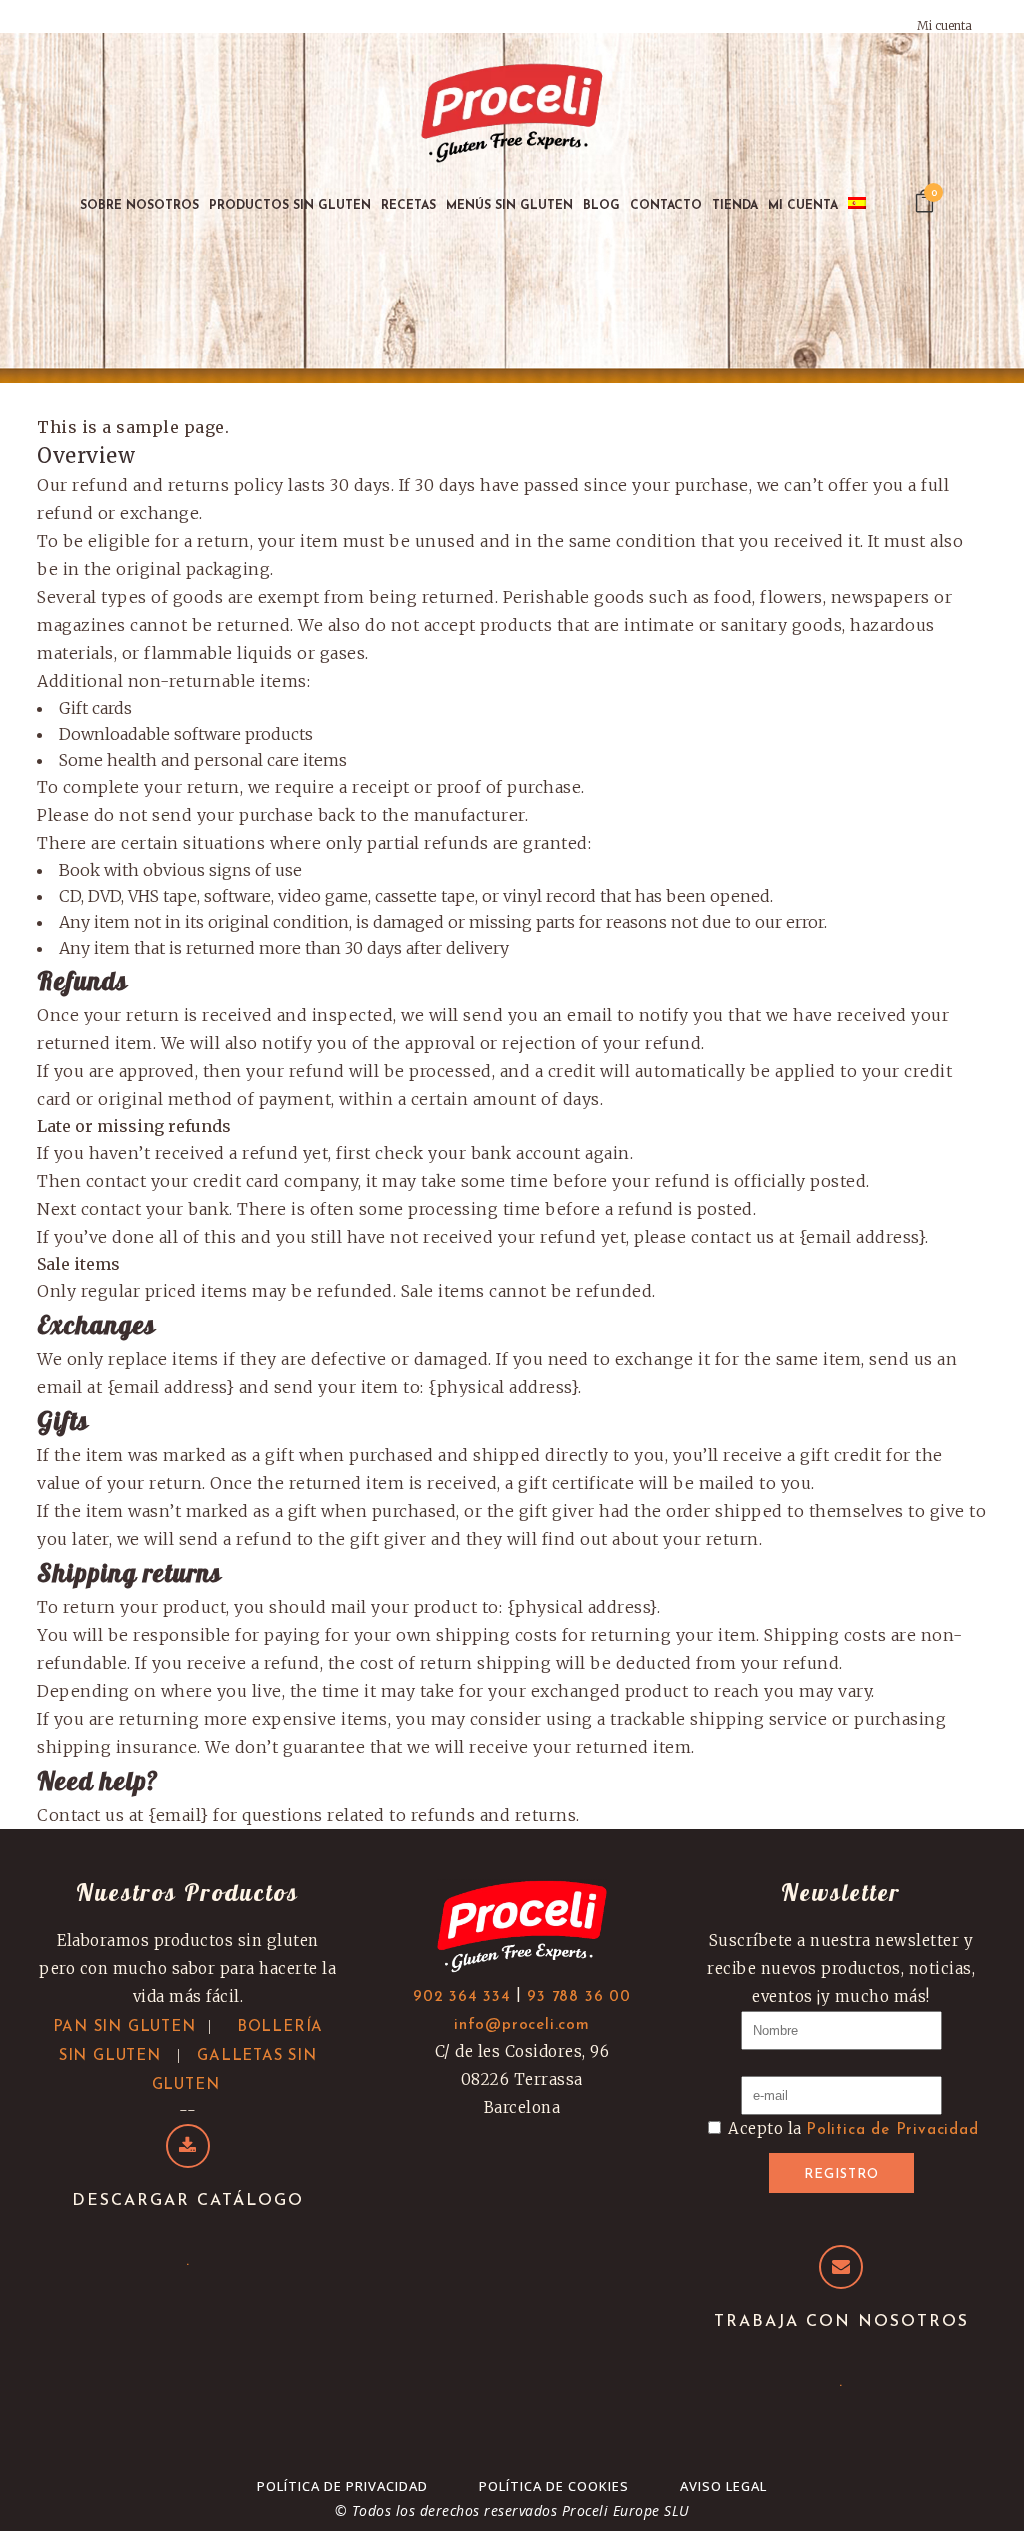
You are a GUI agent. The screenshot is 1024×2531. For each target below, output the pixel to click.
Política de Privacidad (342, 2486)
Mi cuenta (944, 25)
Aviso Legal (723, 2486)
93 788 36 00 (579, 1997)
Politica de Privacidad (892, 2130)
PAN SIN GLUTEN (124, 2027)
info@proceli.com (522, 2025)
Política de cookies (554, 2486)
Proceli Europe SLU (626, 2510)
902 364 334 (462, 1997)
